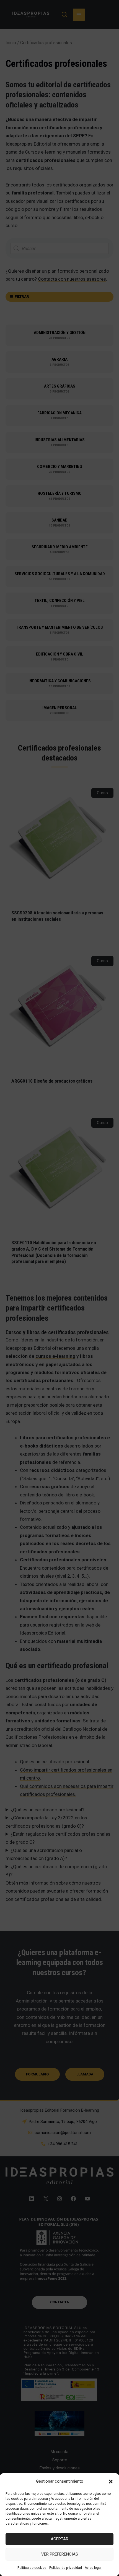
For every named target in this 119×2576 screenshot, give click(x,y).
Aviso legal (93, 2568)
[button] (111, 2482)
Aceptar (59, 2539)
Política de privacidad (66, 2568)
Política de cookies (32, 2568)
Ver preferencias (60, 2554)
